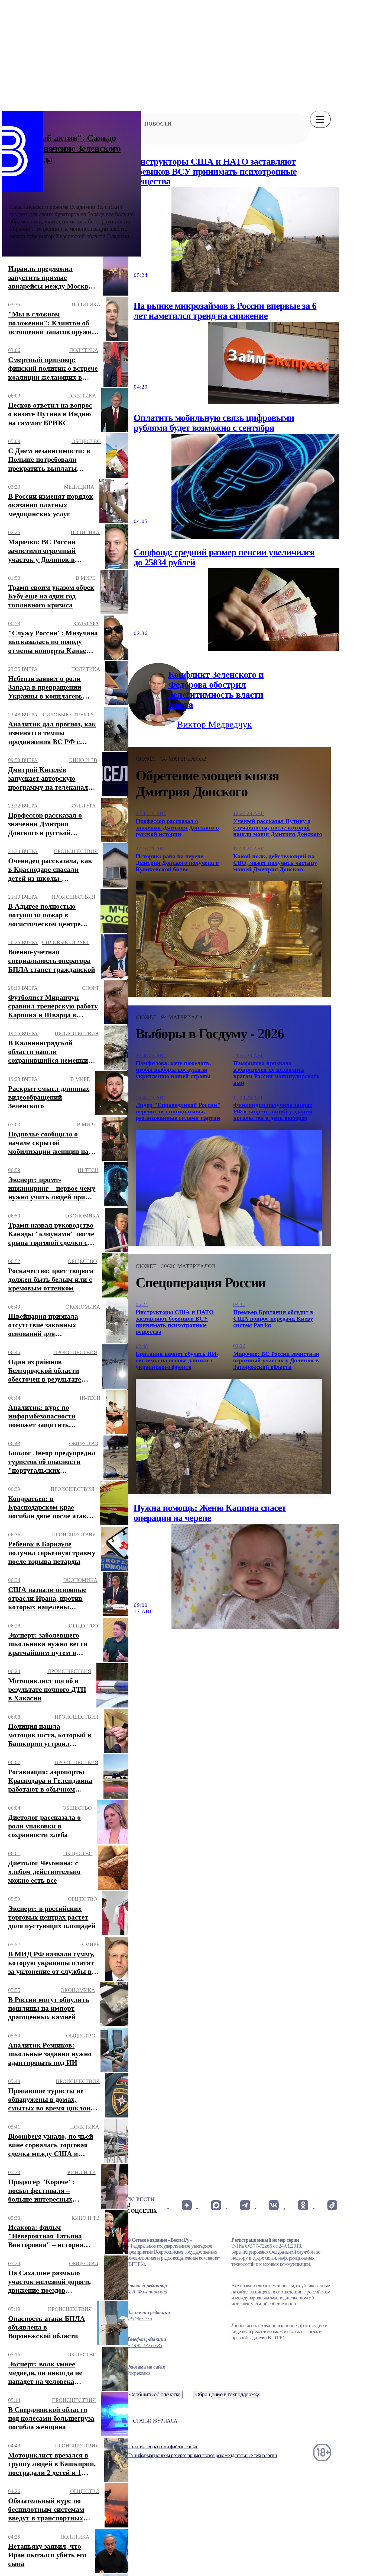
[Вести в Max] (216, 2205)
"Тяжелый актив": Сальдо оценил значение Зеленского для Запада (65, 148)
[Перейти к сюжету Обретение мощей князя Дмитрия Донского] (229, 939)
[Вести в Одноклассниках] (303, 2205)
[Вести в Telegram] (245, 2205)
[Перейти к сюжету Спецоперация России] (229, 1437)
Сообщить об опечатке (155, 2394)
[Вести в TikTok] (332, 2205)
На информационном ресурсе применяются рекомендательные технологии (202, 2455)
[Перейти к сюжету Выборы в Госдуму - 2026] (229, 1188)
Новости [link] (158, 124)
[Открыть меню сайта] (320, 119)
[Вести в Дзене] (187, 2205)
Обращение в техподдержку (227, 2394)
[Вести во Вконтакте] (274, 2205)
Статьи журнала (155, 2421)
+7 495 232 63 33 (145, 2345)
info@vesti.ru (139, 2319)
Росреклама (139, 2373)
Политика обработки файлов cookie (163, 2447)
